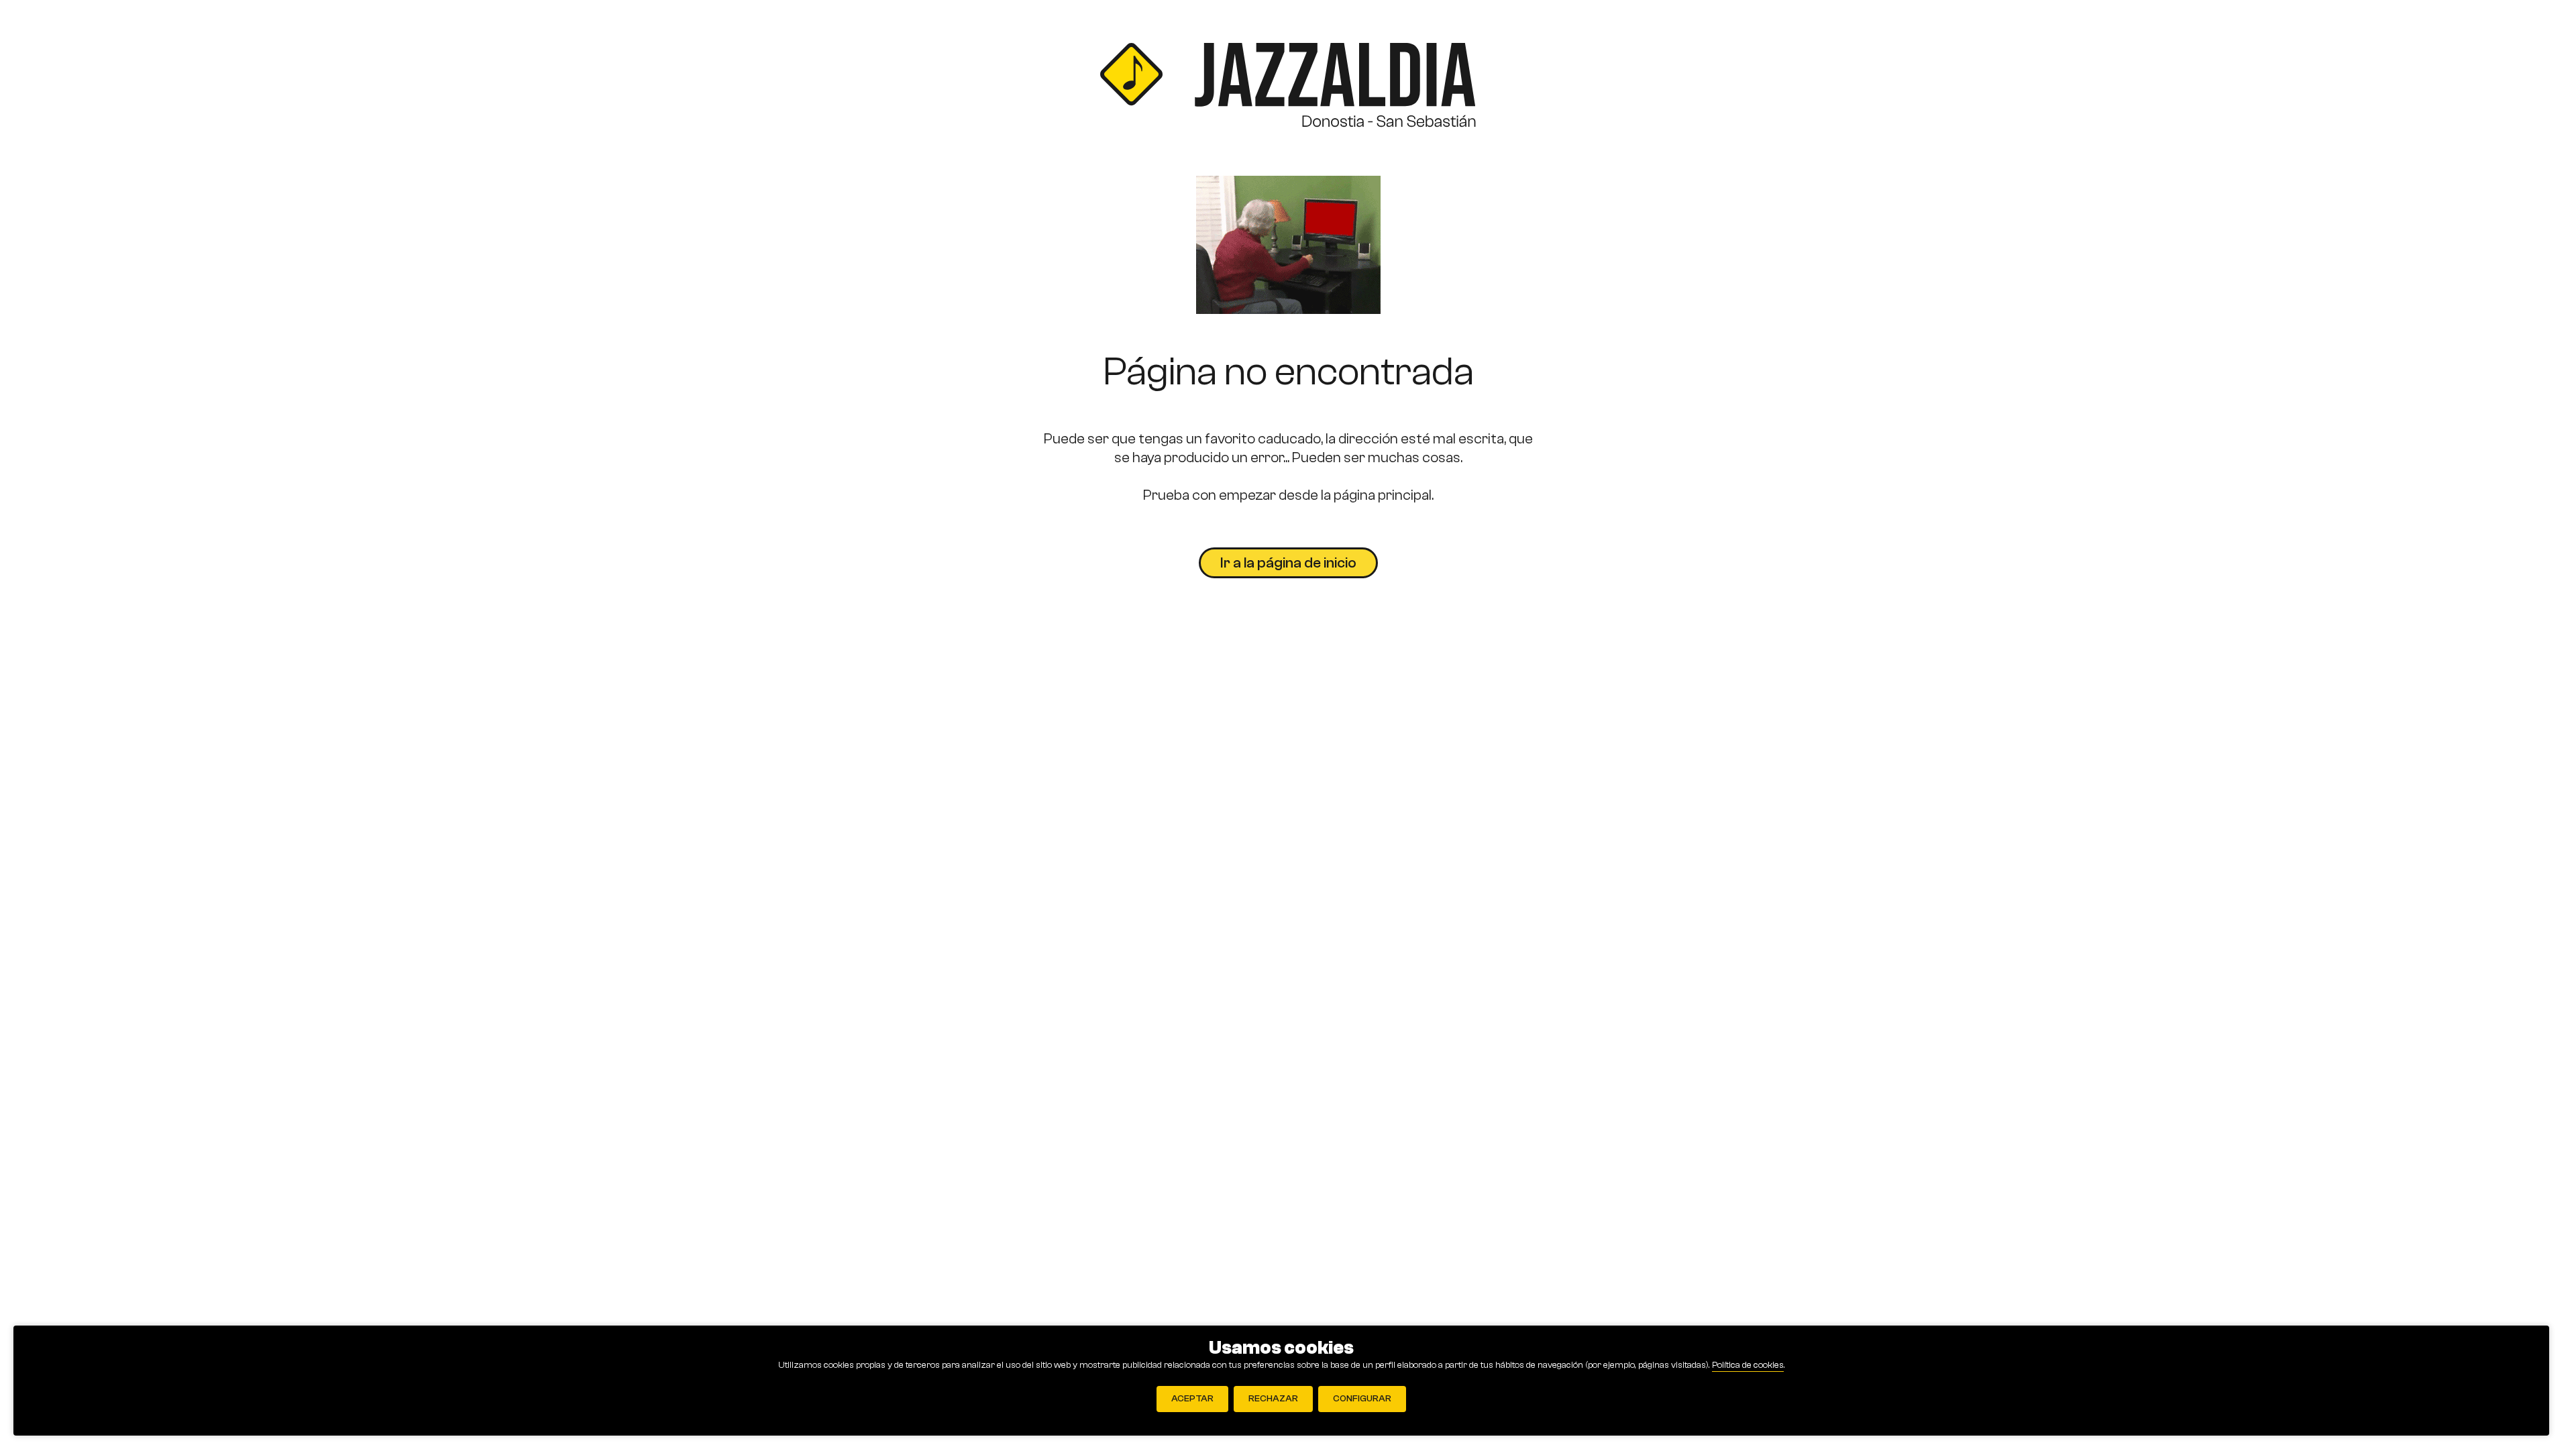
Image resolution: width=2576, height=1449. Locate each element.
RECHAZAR (1273, 1399)
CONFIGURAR (1362, 1399)
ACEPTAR (1192, 1399)
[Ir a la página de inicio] (1288, 88)
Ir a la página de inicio (1288, 563)
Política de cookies (1748, 1365)
